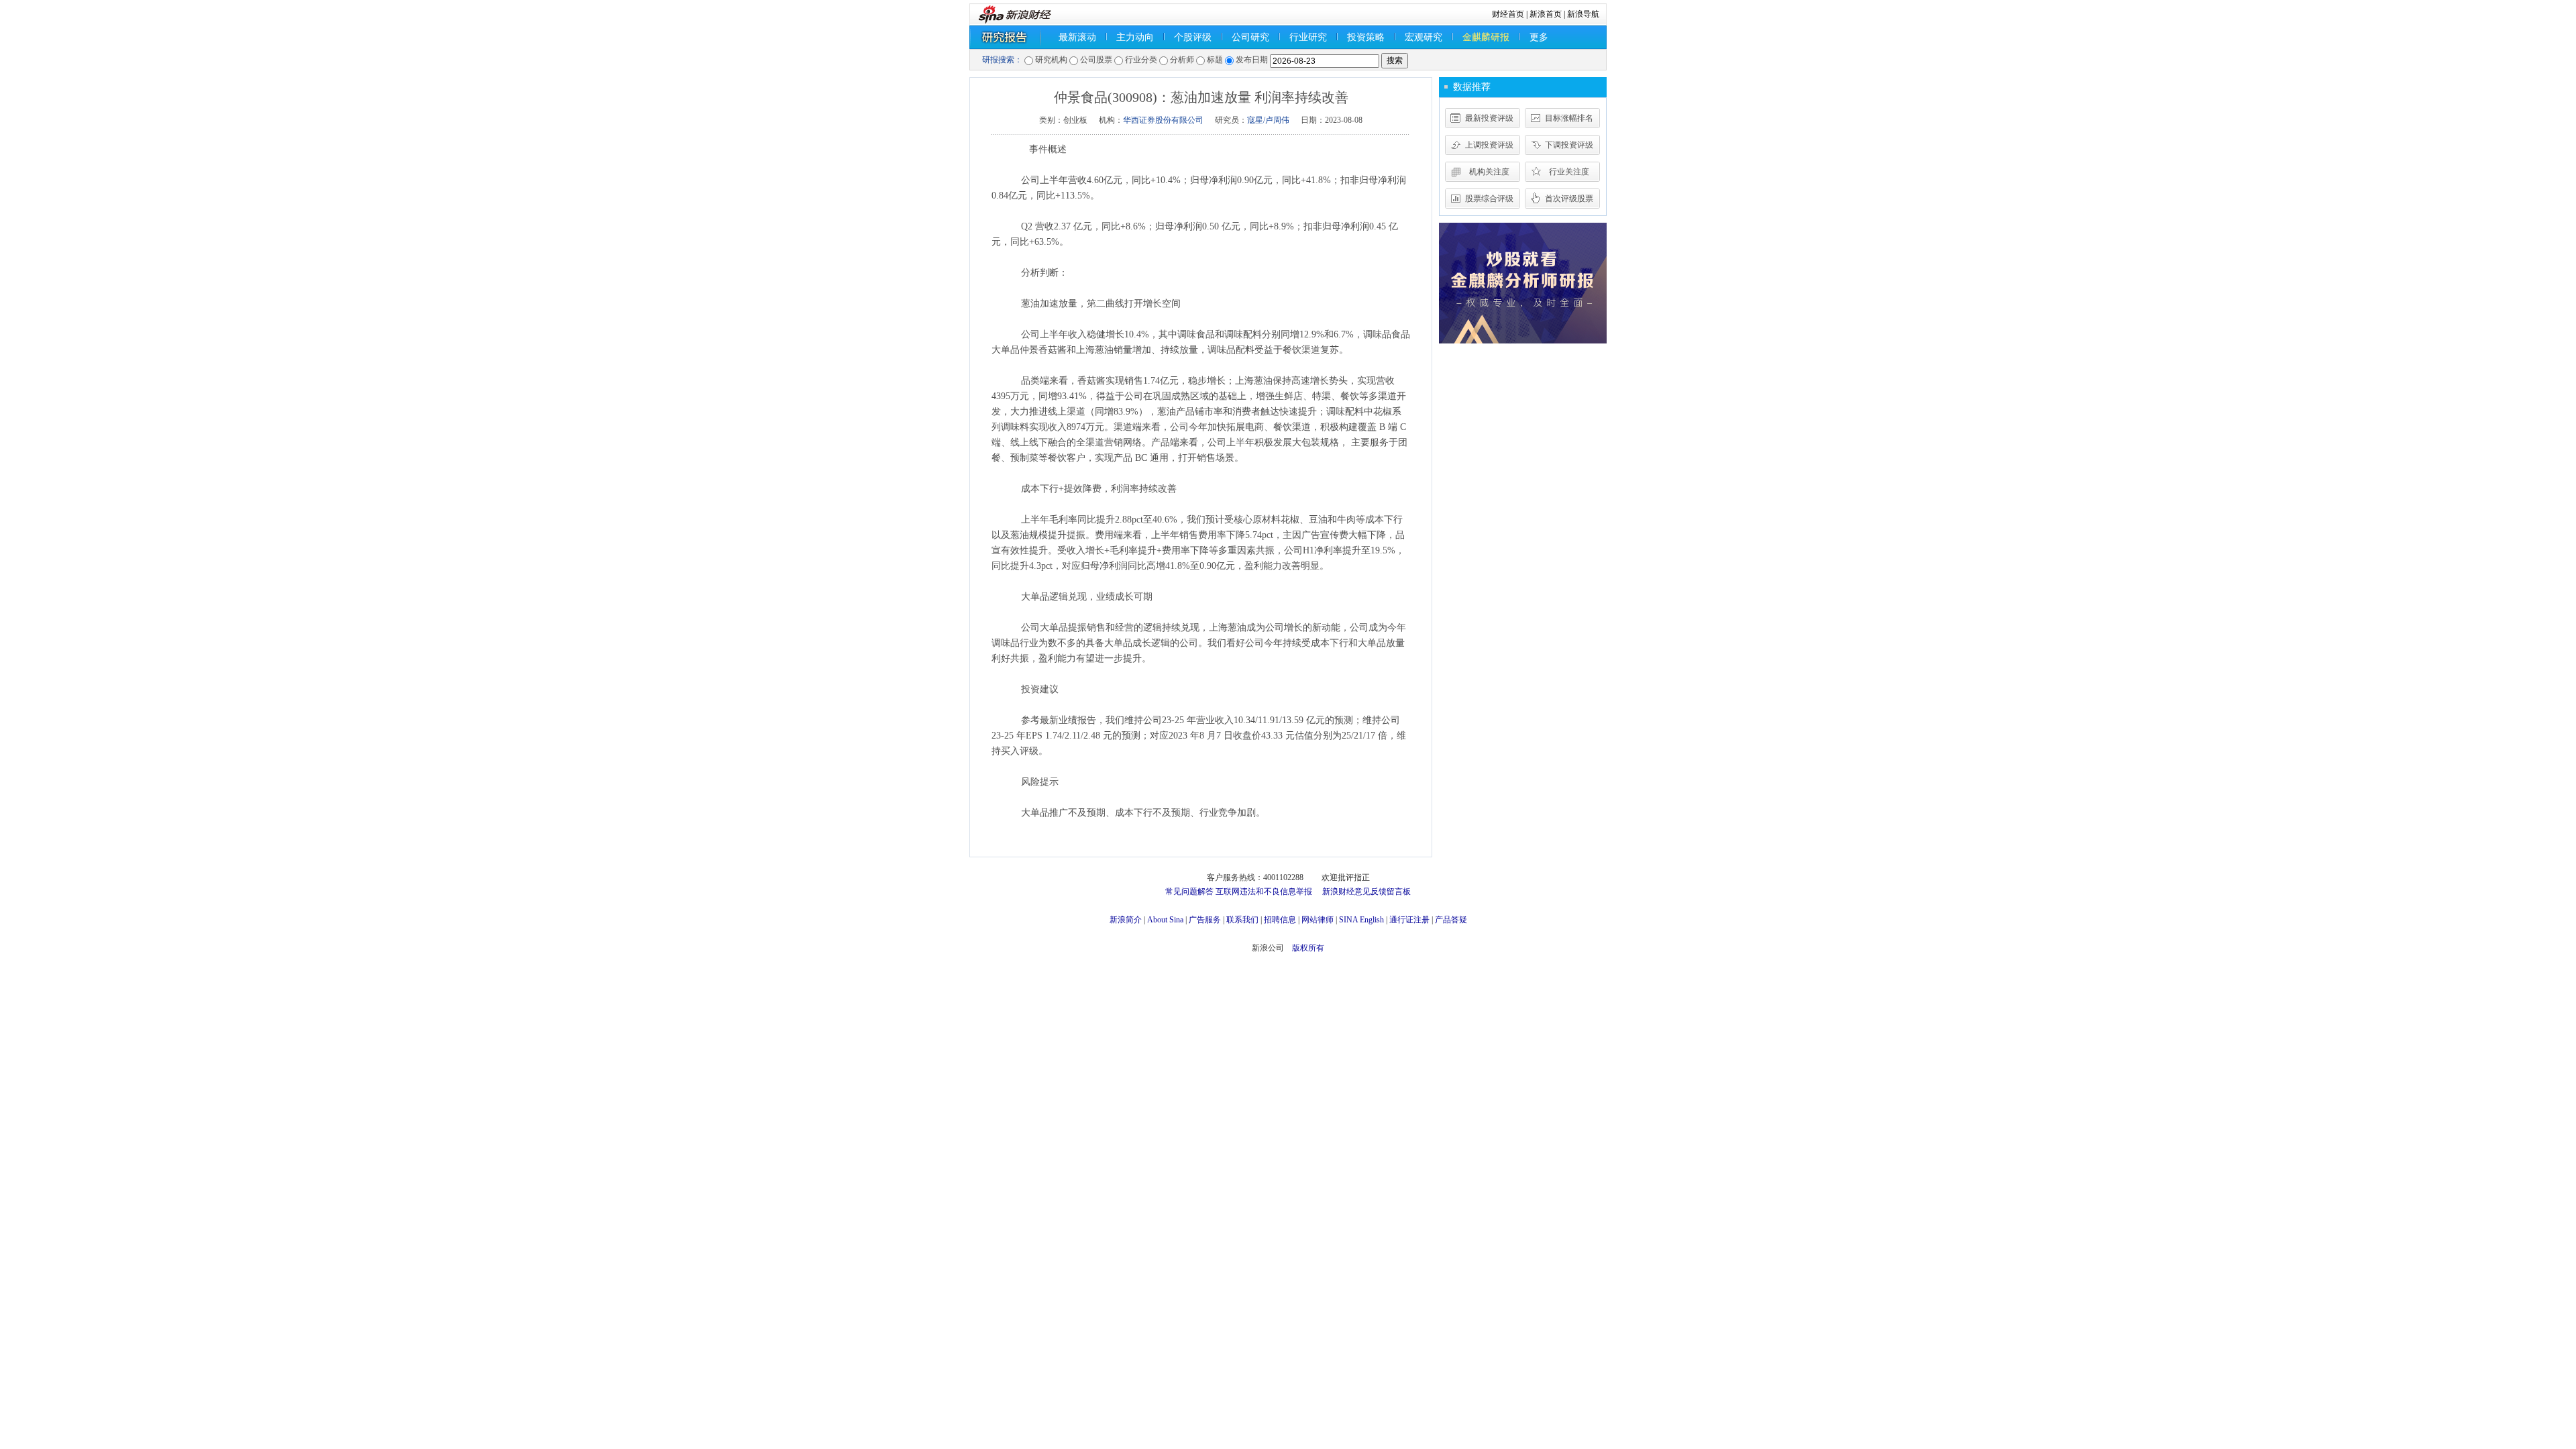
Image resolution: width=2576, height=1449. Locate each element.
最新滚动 (1077, 37)
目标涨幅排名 (1569, 118)
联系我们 (1242, 920)
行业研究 (1308, 37)
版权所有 (1308, 948)
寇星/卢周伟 (1268, 120)
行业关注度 (1569, 172)
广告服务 (1205, 920)
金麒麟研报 (1486, 37)
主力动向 (1135, 37)
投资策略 (1366, 37)
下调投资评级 (1569, 145)
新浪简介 (1126, 920)
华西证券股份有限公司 (1163, 120)
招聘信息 (1280, 920)
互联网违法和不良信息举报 (1264, 892)
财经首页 (1508, 14)
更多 (1539, 37)
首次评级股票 (1569, 199)
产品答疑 (1451, 920)
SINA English (1361, 920)
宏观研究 (1424, 37)
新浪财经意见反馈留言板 (1366, 892)
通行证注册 (1409, 920)
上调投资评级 (1489, 145)
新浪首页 (1546, 14)
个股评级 (1193, 37)
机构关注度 (1489, 172)
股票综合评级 (1489, 199)
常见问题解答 (1189, 892)
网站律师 (1318, 920)
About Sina (1165, 920)
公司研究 (1250, 37)
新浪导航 (1583, 14)
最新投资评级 (1489, 118)
